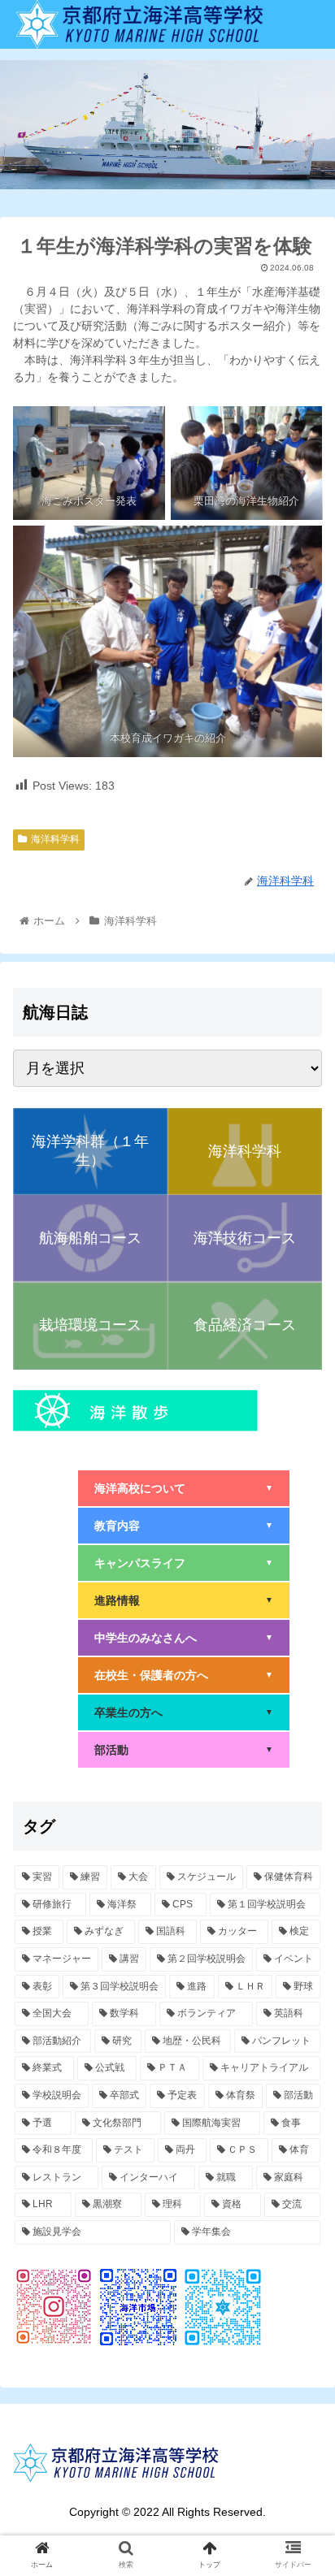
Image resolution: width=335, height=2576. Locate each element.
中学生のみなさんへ (184, 1638)
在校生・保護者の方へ (184, 1675)
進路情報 (184, 1600)
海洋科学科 (55, 839)
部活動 (184, 1750)
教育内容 (184, 1526)
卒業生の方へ (184, 1712)
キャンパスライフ (184, 1563)
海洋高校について (184, 1488)
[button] (301, 1786)
